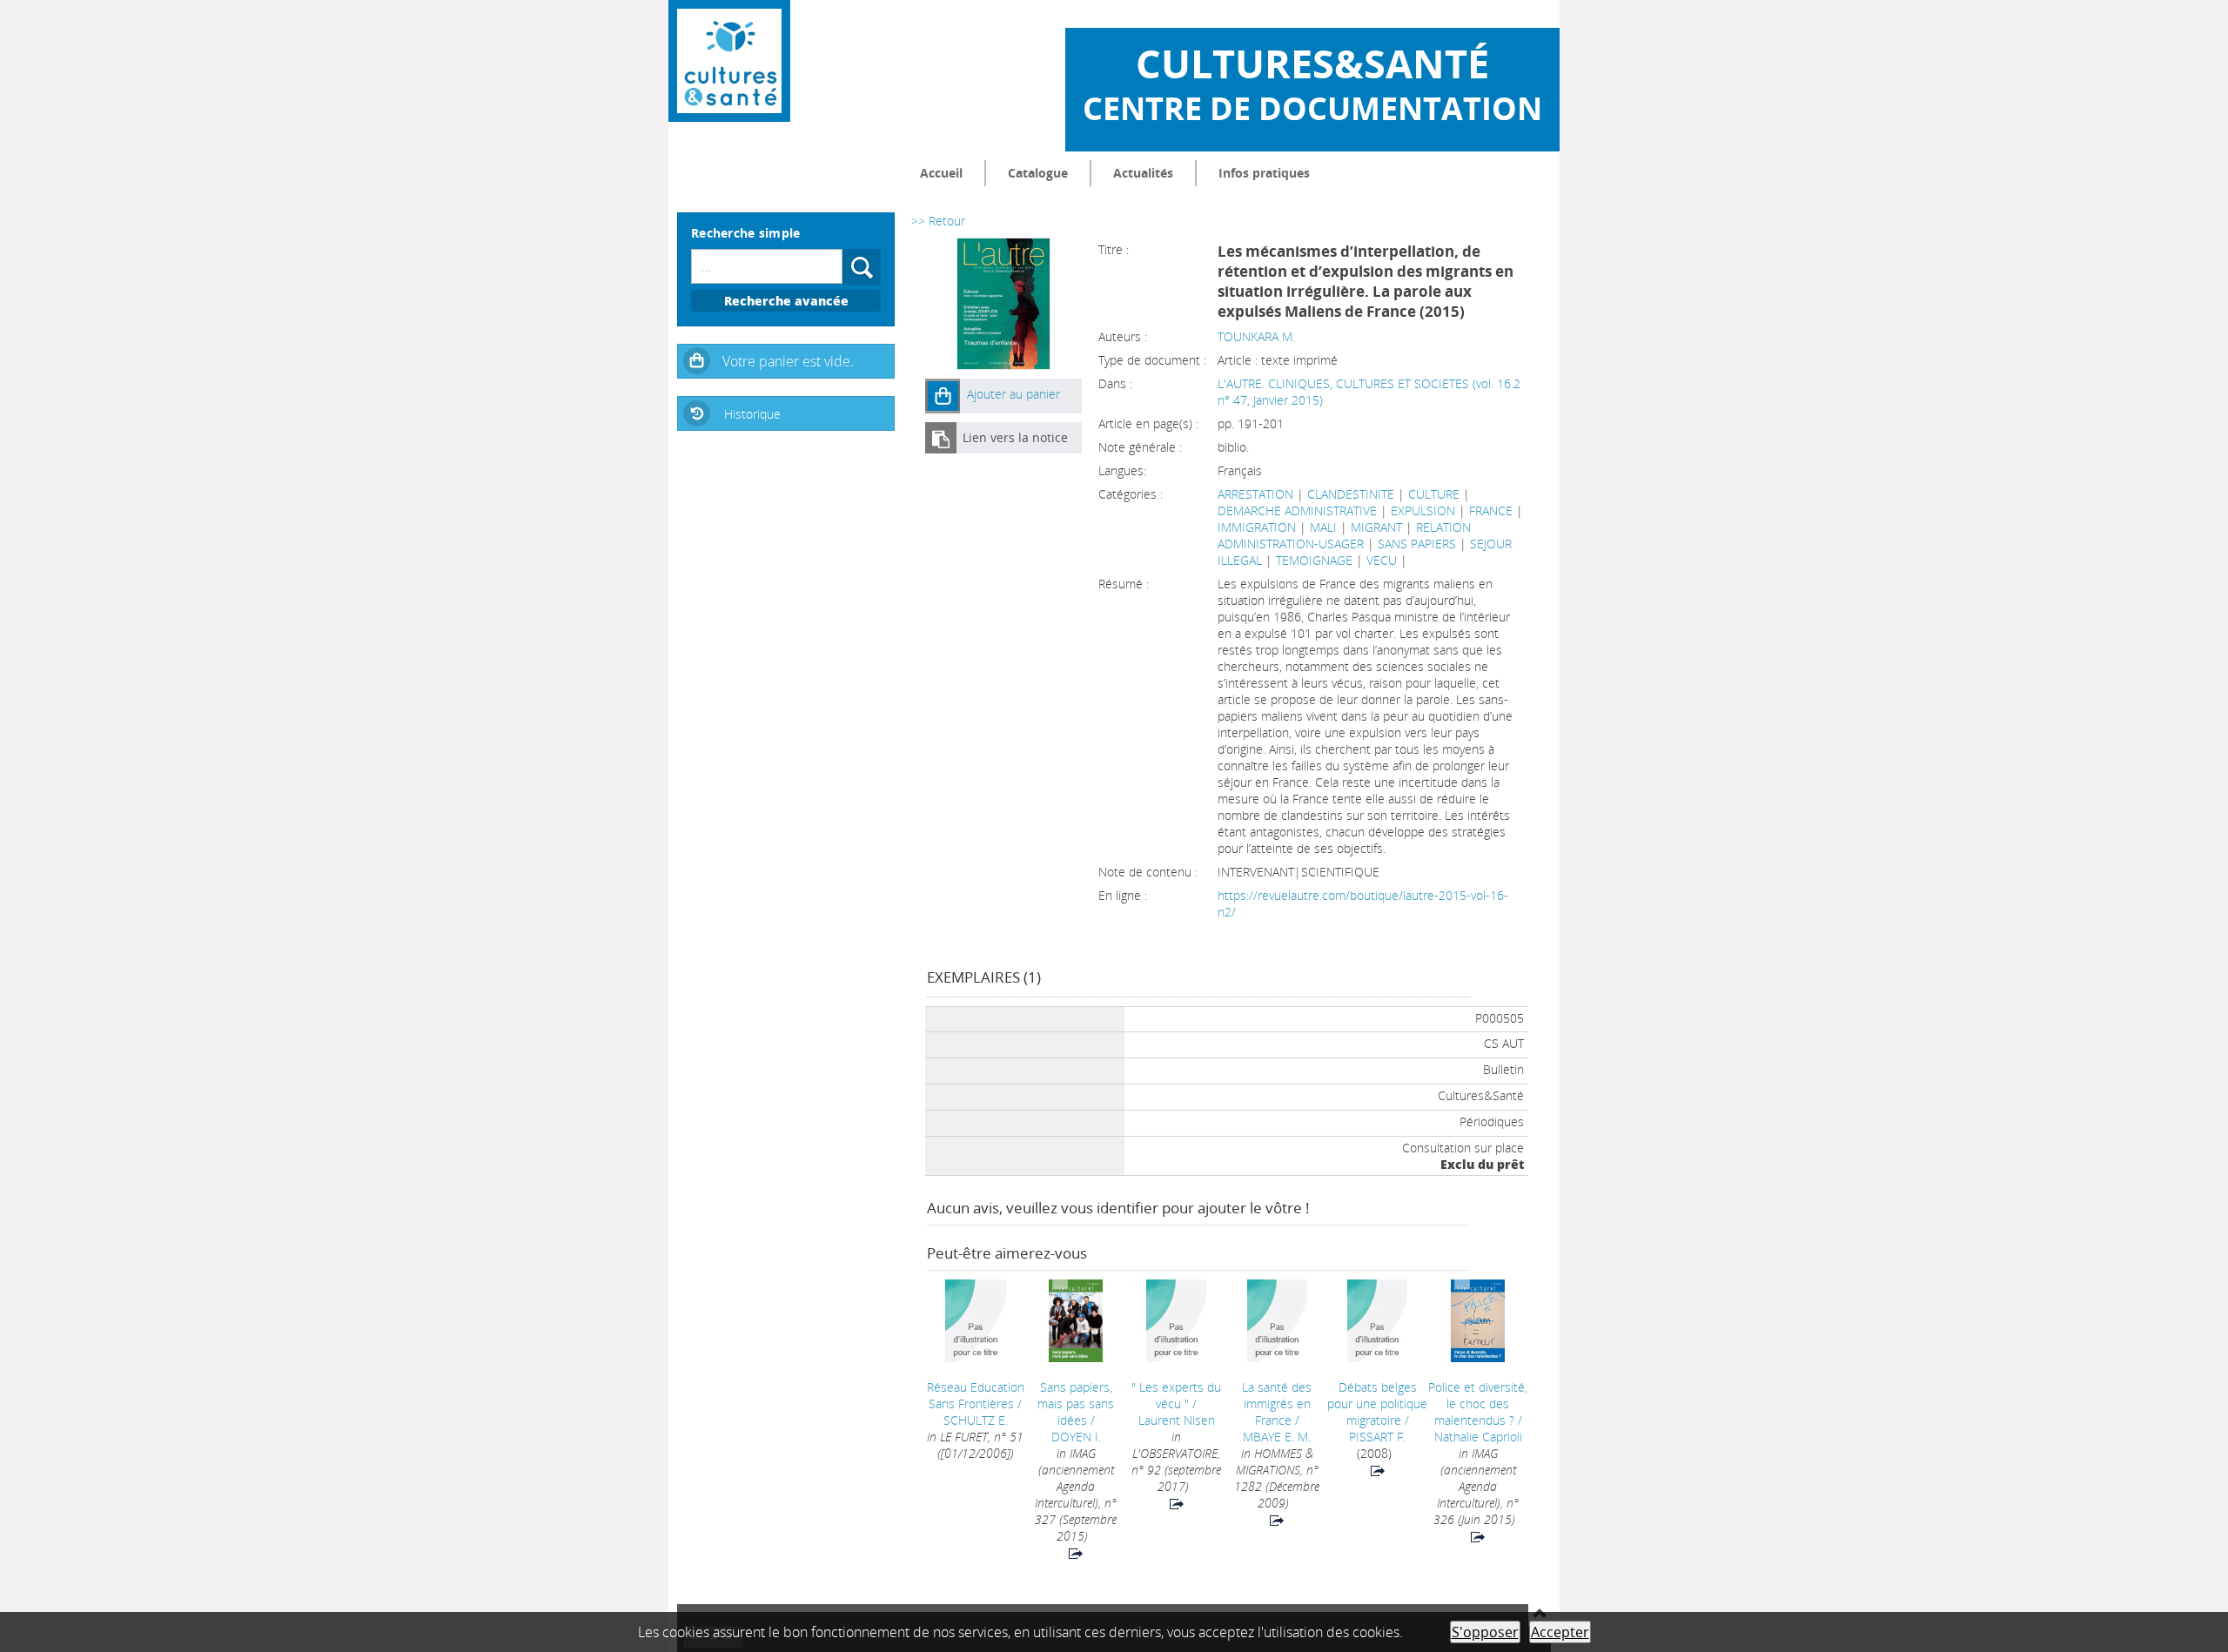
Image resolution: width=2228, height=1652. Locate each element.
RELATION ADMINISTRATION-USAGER (1344, 535)
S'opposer (1485, 1632)
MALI (1323, 527)
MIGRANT (1376, 527)
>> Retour (938, 221)
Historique (752, 414)
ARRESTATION (1255, 494)
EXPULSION (1423, 510)
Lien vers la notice (1015, 437)
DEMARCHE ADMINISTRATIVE (1297, 510)
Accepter (1560, 1632)
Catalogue (1038, 173)
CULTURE (1434, 494)
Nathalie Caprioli (1478, 1437)
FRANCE (1491, 510)
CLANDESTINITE (1351, 494)
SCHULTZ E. (976, 1420)
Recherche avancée (786, 301)
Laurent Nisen (1177, 1420)
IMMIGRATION (1257, 527)
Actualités (1143, 173)
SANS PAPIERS (1417, 544)
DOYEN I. (1076, 1437)
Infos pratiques (1264, 173)
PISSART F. (1377, 1437)
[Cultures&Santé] (729, 61)
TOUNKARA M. (1256, 336)
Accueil (941, 173)
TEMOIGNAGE (1314, 560)
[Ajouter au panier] (943, 396)
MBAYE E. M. (1277, 1437)
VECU (1382, 560)
